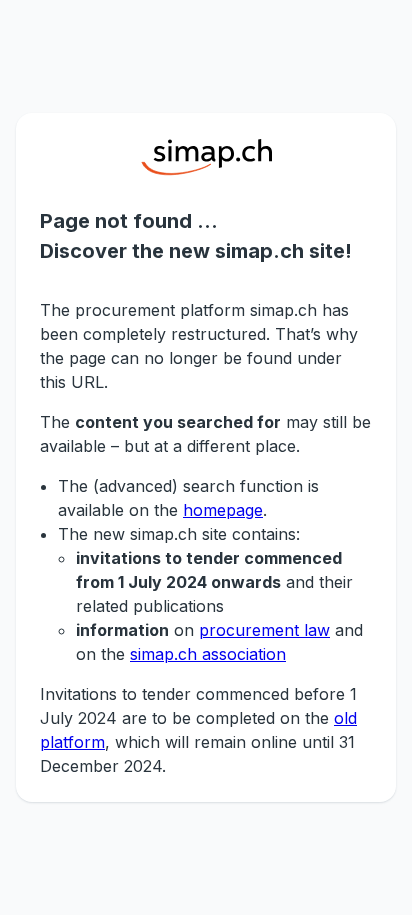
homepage (223, 510)
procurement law (264, 630)
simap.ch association (208, 654)
